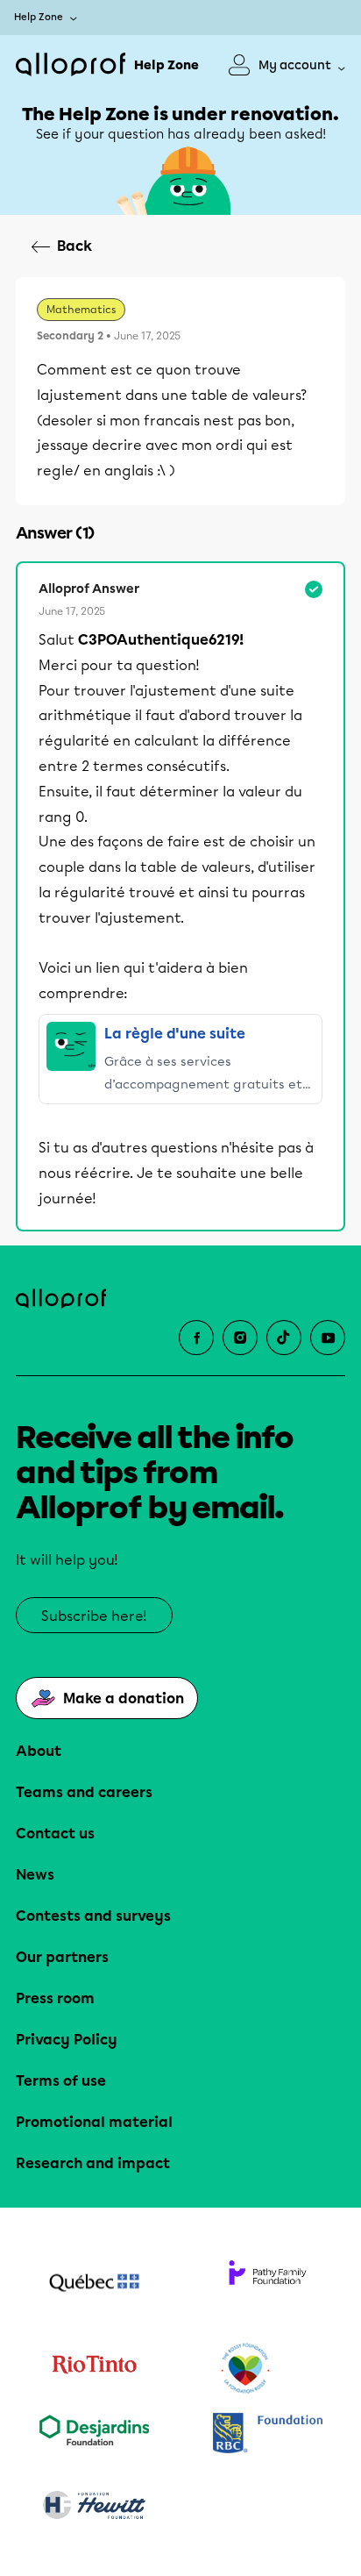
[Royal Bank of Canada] (267, 2434)
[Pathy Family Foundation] (267, 2285)
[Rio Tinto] (94, 2369)
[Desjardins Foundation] (94, 2434)
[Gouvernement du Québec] (94, 2285)
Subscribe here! (94, 1616)
